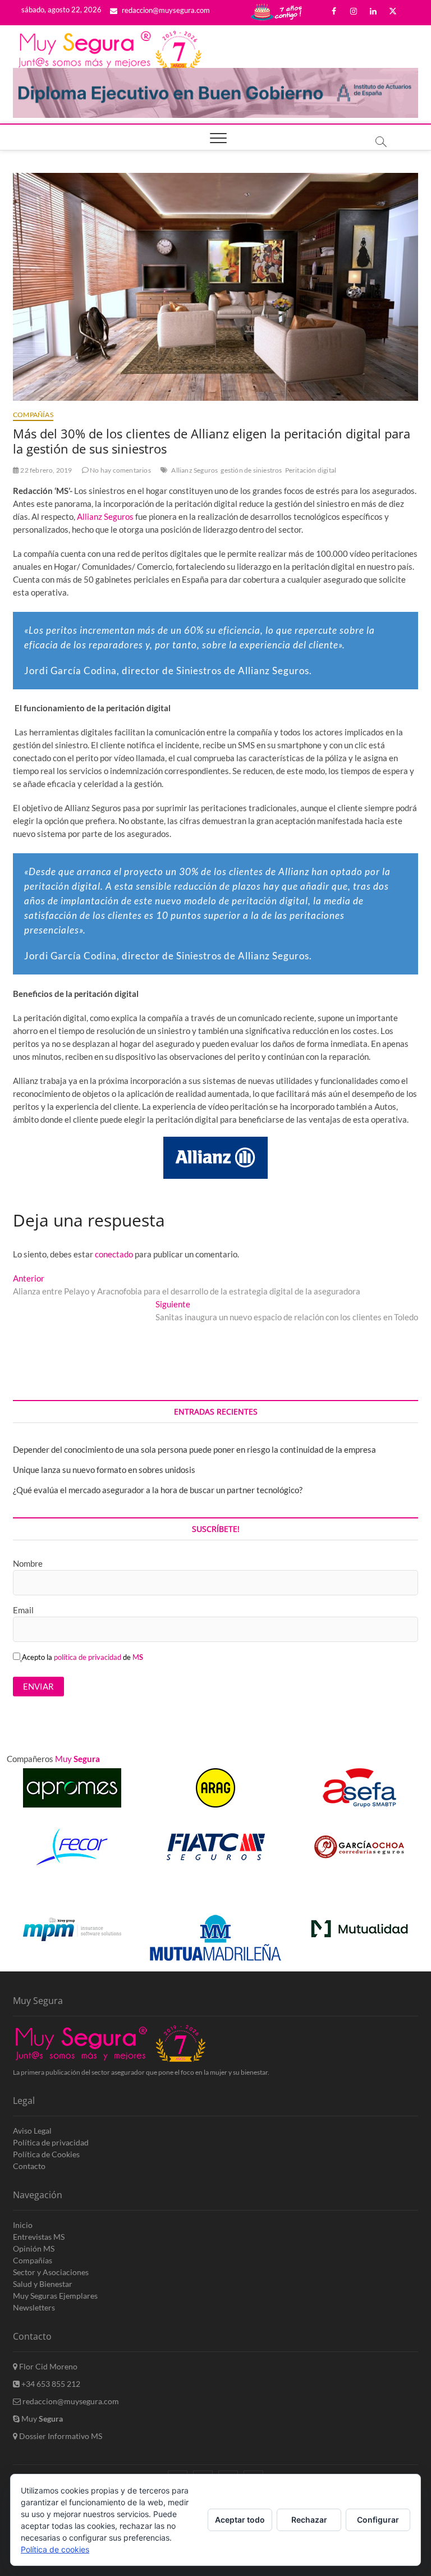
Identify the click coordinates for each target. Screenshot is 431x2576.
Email (23, 1610)
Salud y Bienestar (43, 2284)
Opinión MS (34, 2248)
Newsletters (34, 2307)
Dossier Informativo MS (60, 2436)
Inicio (23, 2225)
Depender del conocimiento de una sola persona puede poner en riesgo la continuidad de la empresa (194, 1449)
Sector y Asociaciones (51, 2272)
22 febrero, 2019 (45, 470)
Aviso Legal (32, 2131)
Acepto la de (82, 1657)
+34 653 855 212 (50, 2384)
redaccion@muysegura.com (165, 10)
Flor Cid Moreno (47, 2366)
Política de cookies (55, 2549)
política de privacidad (88, 1657)
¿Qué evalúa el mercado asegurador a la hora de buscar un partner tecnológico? (158, 1490)
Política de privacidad (51, 2142)
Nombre (28, 1563)
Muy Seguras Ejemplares (55, 2296)
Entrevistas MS (39, 2237)
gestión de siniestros (251, 470)
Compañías (33, 415)
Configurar (378, 2520)
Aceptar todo (240, 2520)
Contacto (29, 2166)
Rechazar (309, 2520)
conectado (114, 1254)
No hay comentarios (120, 470)
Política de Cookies (46, 2154)
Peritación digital (311, 470)
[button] (404, 1898)
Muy (41, 2419)
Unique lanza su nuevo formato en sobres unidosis (104, 1470)
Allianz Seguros (194, 470)
